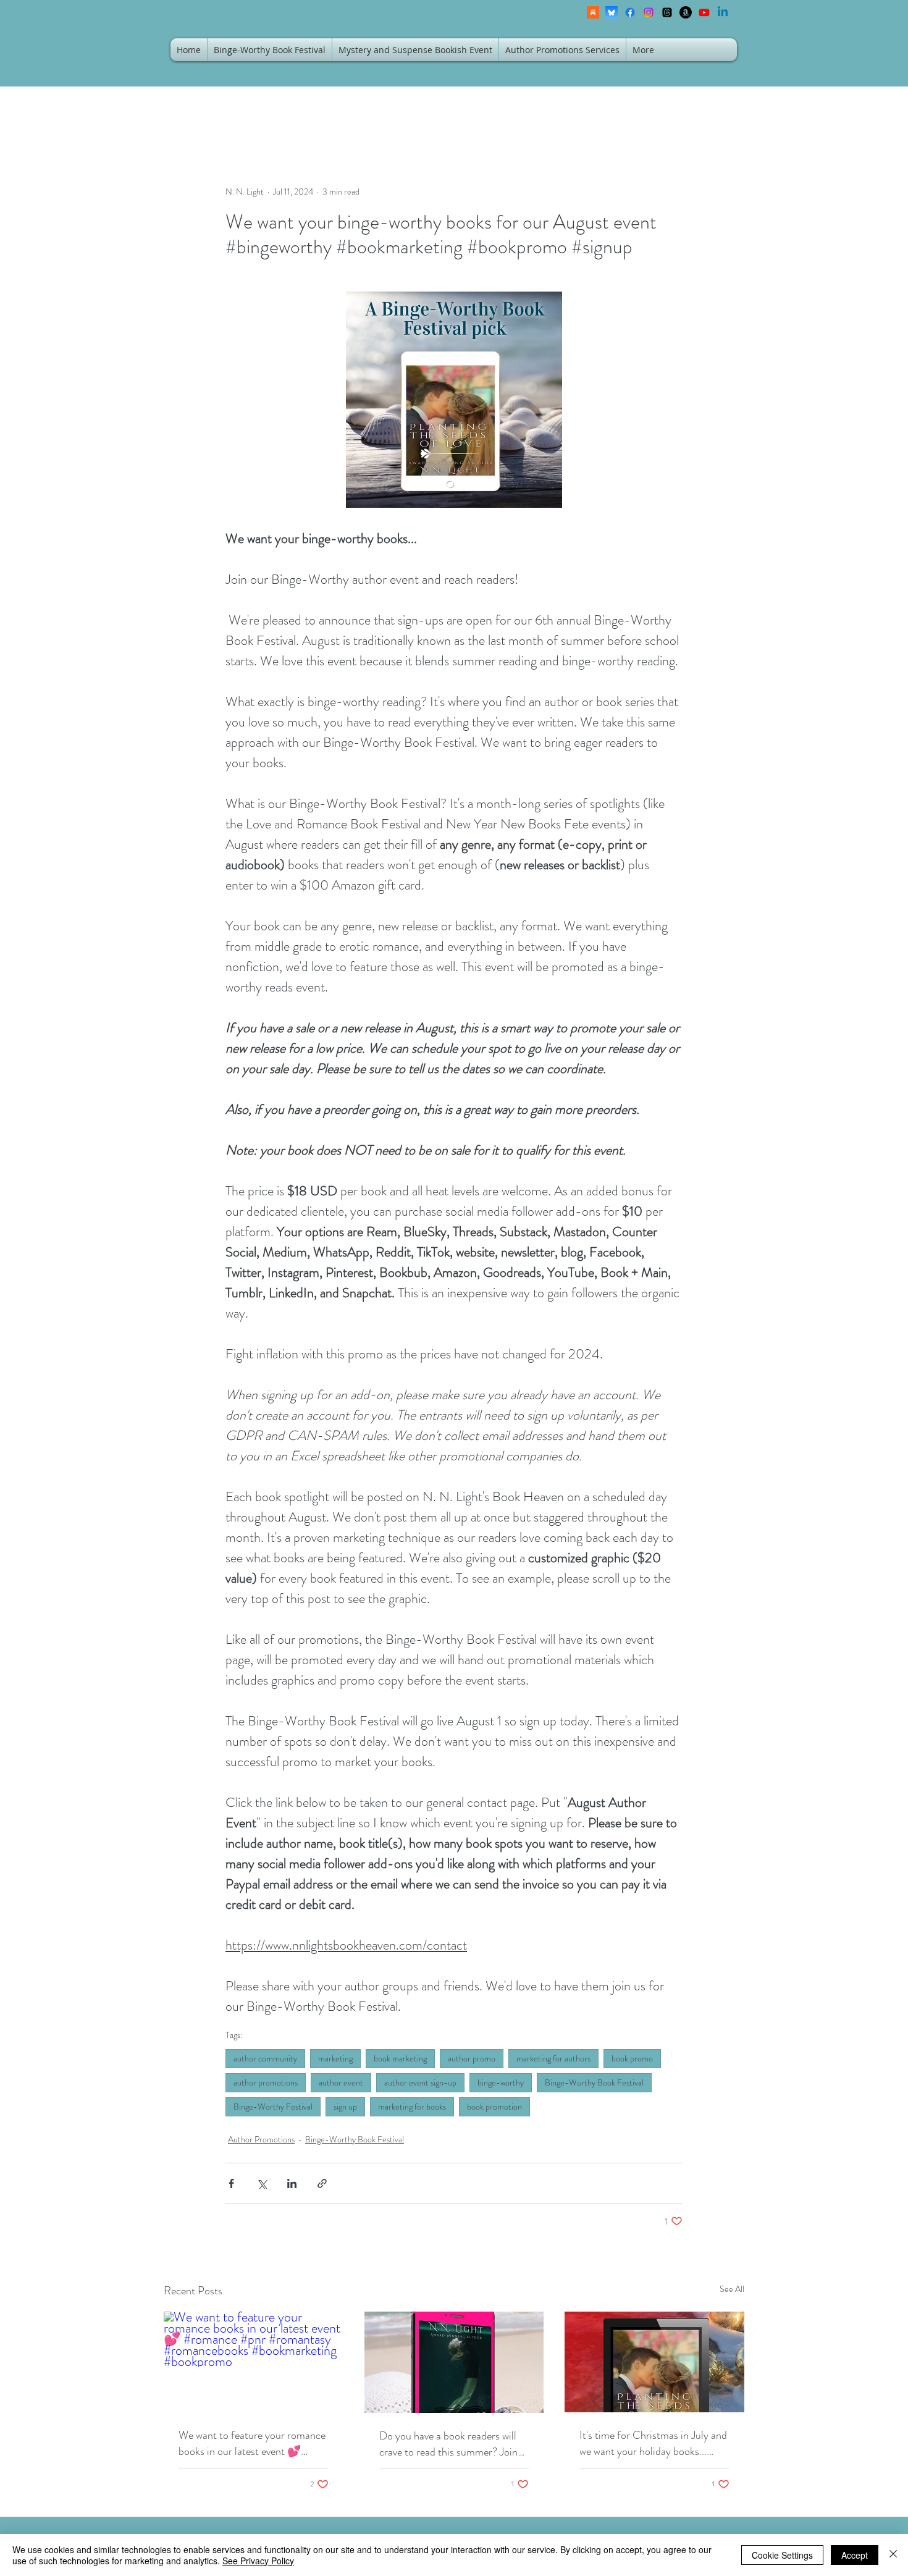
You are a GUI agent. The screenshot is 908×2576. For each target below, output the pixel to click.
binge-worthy (501, 2082)
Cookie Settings (782, 2555)
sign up (345, 2107)
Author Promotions (261, 2139)
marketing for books (412, 2107)
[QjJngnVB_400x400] (612, 12)
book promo (632, 2058)
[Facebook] (630, 12)
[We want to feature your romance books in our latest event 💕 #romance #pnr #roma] (254, 2362)
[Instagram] (649, 12)
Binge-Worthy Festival (273, 2107)
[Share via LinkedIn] (292, 2183)
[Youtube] (704, 12)
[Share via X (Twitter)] (262, 2183)
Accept (855, 2555)
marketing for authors (553, 2058)
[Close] (893, 2555)
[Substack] (593, 12)
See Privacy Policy (258, 2561)
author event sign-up (420, 2082)
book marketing (400, 2058)
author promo (472, 2058)
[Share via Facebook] (231, 2183)
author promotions (266, 2082)
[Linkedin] (723, 12)
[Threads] (667, 12)
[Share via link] (322, 2183)
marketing (335, 2058)
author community (265, 2058)
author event (341, 2082)
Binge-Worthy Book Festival (594, 2082)
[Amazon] (686, 12)
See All (732, 2289)
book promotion (494, 2107)
